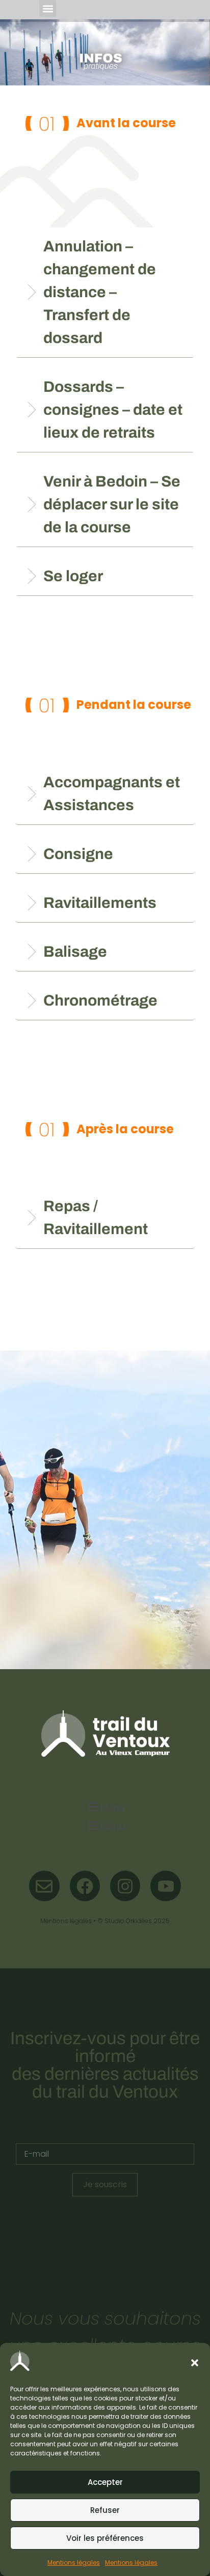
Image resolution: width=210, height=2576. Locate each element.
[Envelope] (44, 1886)
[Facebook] (85, 1886)
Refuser (105, 2510)
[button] (195, 2363)
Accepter (105, 2482)
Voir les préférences (105, 2538)
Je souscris (105, 2184)
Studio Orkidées (128, 1921)
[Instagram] (125, 1886)
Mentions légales (74, 2563)
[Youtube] (165, 1886)
